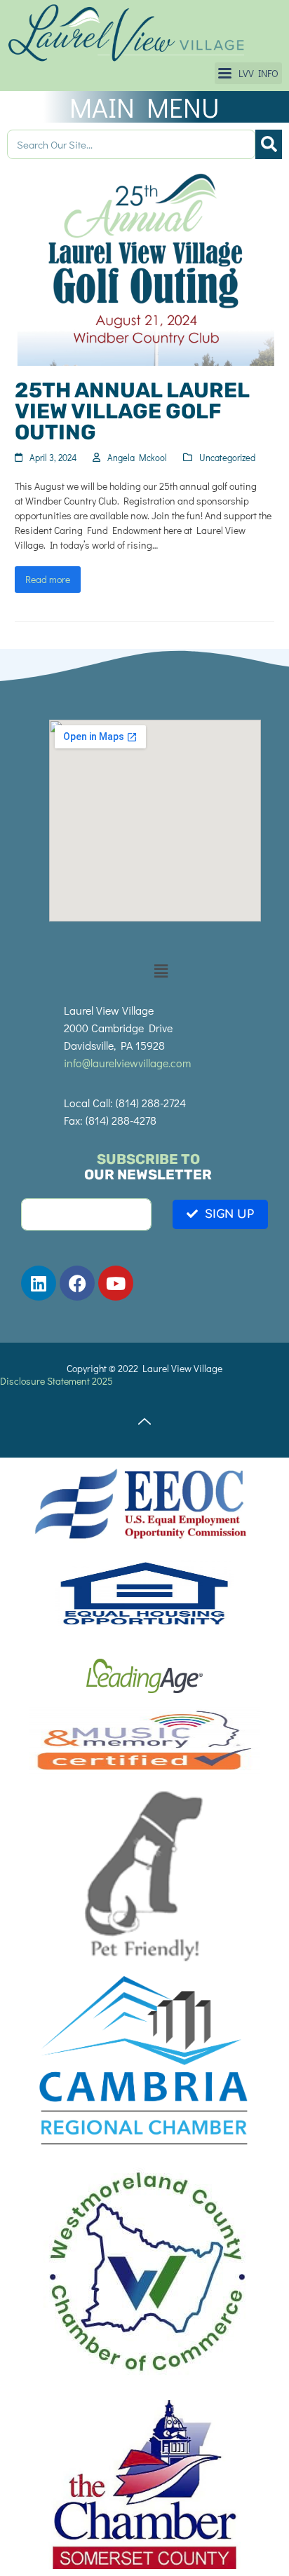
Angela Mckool (137, 457)
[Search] (269, 144)
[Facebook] (77, 1283)
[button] (248, 73)
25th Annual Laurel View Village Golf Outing (132, 411)
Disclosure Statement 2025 (56, 1381)
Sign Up (229, 1214)
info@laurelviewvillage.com (127, 1063)
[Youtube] (116, 1283)
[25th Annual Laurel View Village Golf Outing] (145, 265)
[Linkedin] (39, 1283)
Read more (48, 579)
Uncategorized (227, 457)
